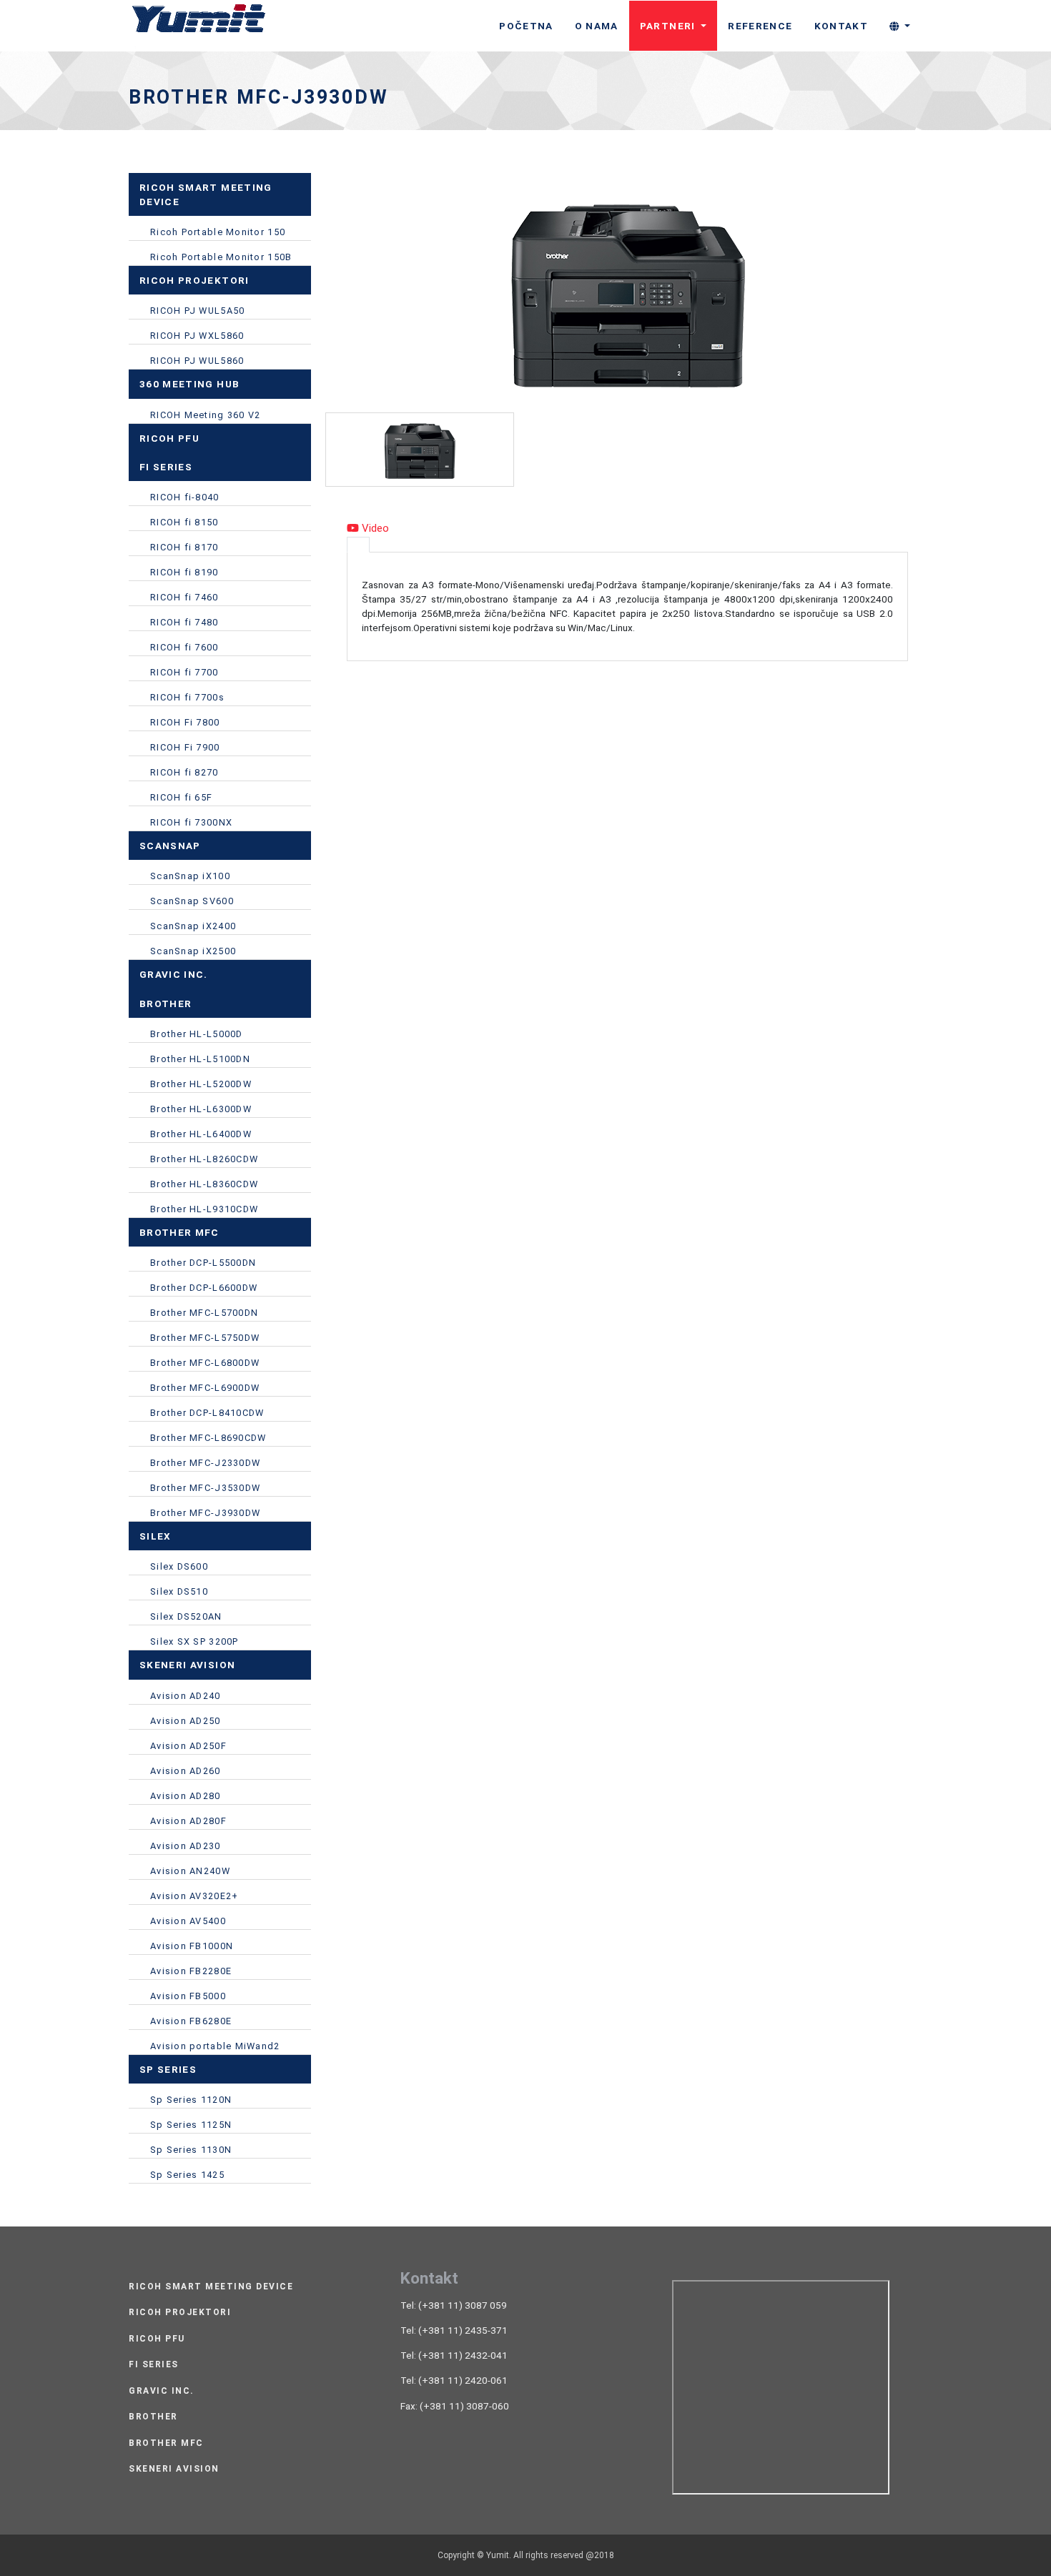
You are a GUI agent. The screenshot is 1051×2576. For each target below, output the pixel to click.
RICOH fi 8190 (184, 572)
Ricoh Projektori (180, 2313)
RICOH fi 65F (181, 797)
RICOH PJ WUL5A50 (197, 311)
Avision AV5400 (188, 1921)
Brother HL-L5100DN (200, 1059)
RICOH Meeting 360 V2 (206, 415)
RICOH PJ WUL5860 (197, 361)
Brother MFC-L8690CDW (208, 1438)
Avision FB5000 (188, 1996)
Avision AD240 (186, 1696)
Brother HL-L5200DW (201, 1084)
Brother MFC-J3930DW (205, 1513)
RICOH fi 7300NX (191, 822)
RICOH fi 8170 (184, 547)
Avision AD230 (186, 1846)
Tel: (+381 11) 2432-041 (454, 2355)
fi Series (154, 2365)
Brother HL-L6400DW (201, 1134)
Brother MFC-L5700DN (204, 1313)
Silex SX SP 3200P (194, 1641)
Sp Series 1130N (191, 2150)
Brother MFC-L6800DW (205, 1363)
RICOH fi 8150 (184, 522)
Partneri (669, 26)
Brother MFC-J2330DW (205, 1463)
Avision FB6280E (191, 2021)
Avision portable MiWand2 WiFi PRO (215, 2048)
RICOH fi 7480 (184, 622)
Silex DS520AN (186, 1616)
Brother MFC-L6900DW (205, 1388)
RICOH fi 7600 (184, 647)
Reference (760, 26)
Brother (153, 2417)
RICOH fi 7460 (184, 597)
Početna (526, 26)
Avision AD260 (186, 1771)
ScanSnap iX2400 (193, 926)
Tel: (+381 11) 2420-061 (454, 2380)
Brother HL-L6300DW (201, 1109)
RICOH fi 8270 (184, 772)
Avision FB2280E (191, 1971)
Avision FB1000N (192, 1946)
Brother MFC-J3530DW (205, 1488)
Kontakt (841, 26)
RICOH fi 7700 (184, 672)
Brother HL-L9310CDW (204, 1209)
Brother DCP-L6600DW (204, 1288)
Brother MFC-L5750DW (205, 1338)
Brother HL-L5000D (197, 1034)
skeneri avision (174, 2469)
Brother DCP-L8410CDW (207, 1413)
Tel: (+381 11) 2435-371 (454, 2330)
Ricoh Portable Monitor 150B (221, 257)
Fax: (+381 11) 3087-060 (455, 2406)
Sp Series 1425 (187, 2175)
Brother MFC (166, 2443)
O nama (597, 26)
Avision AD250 (186, 1721)
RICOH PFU (157, 2339)
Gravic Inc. (162, 2391)
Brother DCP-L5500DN (203, 1263)
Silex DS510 (179, 1591)
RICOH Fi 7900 (185, 747)
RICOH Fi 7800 (185, 722)
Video (374, 528)
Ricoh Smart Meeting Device (211, 2287)
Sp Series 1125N (191, 2125)
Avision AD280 (186, 1796)
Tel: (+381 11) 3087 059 (454, 2305)
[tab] (358, 545)
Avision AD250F (188, 1746)
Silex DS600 (179, 1566)
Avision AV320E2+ (194, 1896)
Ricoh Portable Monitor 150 (218, 232)
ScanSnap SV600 (192, 901)
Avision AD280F (188, 1821)
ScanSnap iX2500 (193, 951)
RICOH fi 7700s (187, 697)
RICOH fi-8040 (185, 497)
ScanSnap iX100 (190, 876)
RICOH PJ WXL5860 (197, 336)
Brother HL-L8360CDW (204, 1184)
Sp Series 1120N (191, 2100)
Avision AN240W (190, 1871)
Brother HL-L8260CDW (204, 1159)
